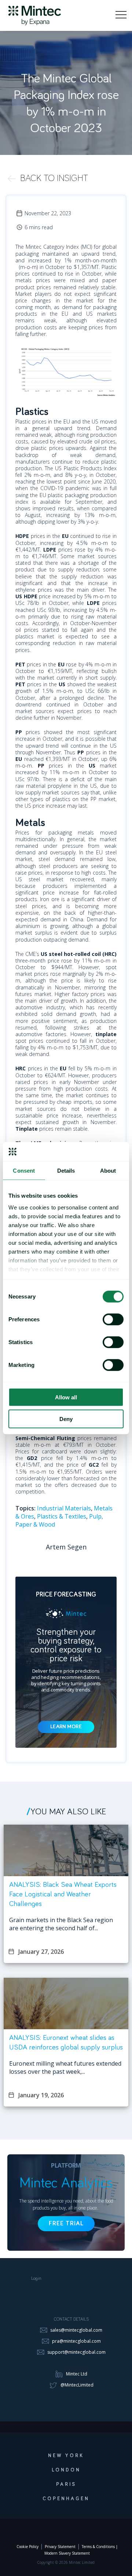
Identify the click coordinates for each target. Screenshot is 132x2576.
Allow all (66, 1397)
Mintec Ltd (77, 2374)
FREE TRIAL (66, 2224)
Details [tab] (66, 1171)
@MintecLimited (77, 2385)
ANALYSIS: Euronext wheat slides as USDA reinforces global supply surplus (66, 2042)
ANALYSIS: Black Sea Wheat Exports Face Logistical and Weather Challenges (63, 1894)
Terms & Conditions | (100, 2547)
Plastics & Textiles (62, 1516)
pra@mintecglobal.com (76, 2341)
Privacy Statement (60, 2547)
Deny (66, 1419)
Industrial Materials (64, 1508)
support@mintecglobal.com (76, 2352)
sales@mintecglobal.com (76, 2330)
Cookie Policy (27, 2547)
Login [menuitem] (36, 2279)
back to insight (54, 178)
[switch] (113, 1319)
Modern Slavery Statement (67, 2553)
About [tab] (108, 1171)
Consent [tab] (24, 1171)
